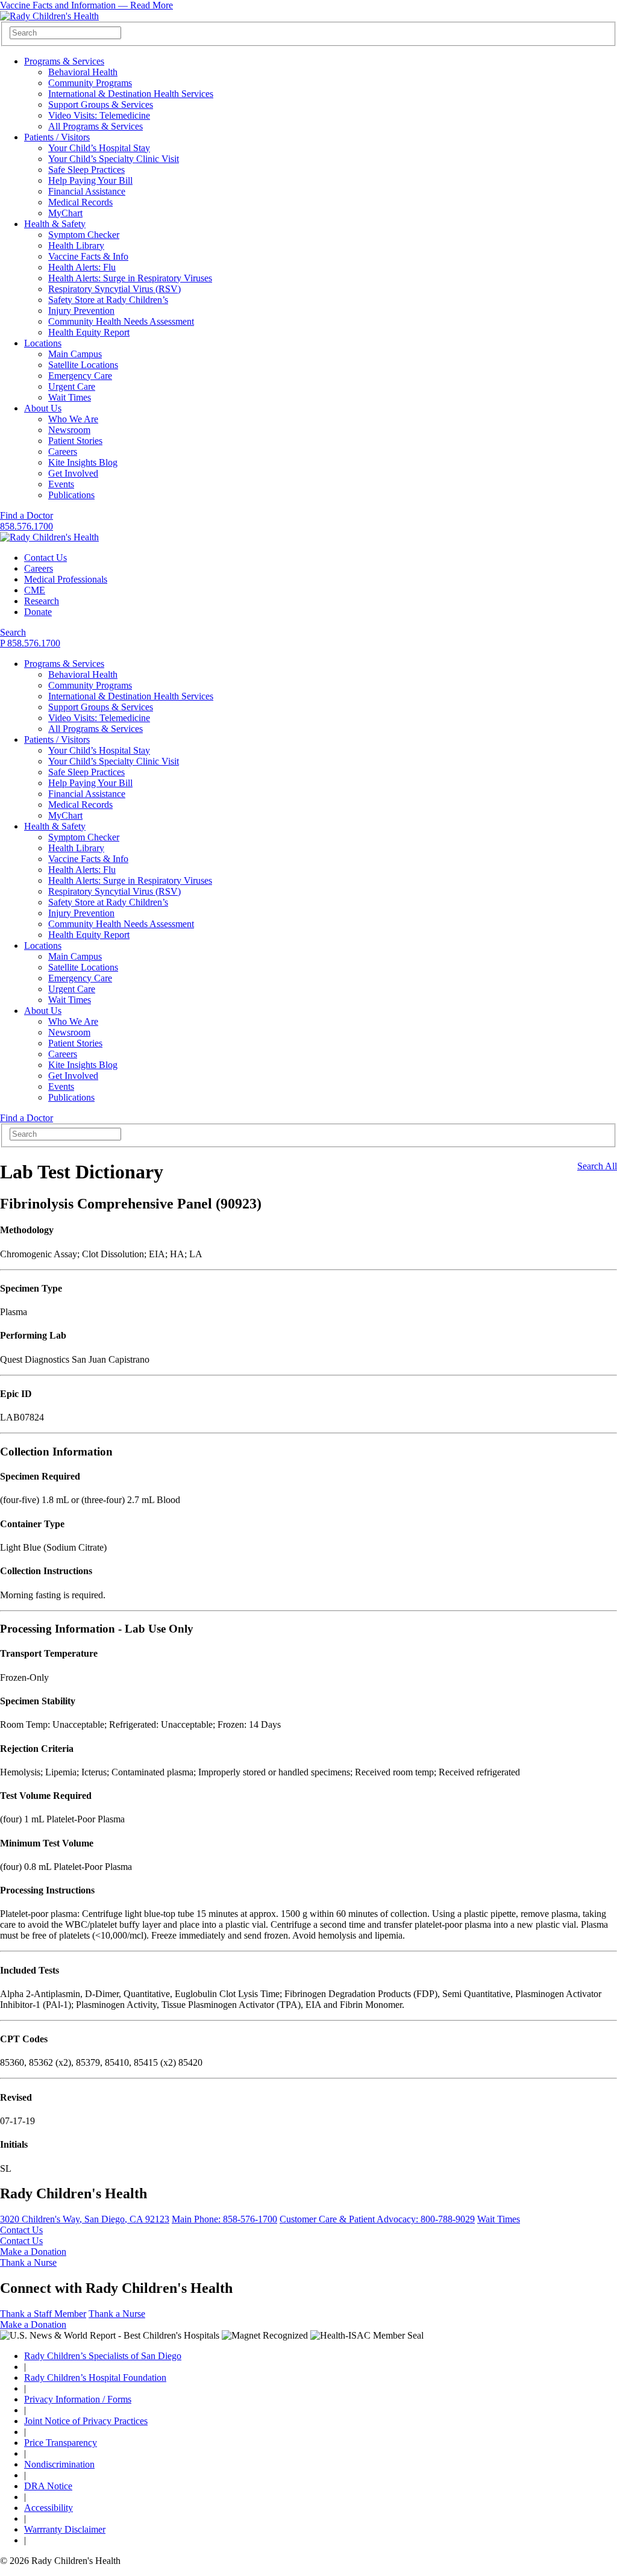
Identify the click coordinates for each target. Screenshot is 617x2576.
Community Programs (90, 83)
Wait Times (70, 397)
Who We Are (73, 419)
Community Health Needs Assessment (121, 321)
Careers (63, 452)
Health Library (76, 245)
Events (61, 484)
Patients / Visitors (57, 137)
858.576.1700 (27, 526)
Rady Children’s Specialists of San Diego (103, 2356)
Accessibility (49, 2508)
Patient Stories (75, 441)
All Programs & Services (96, 126)
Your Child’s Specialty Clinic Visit (114, 159)
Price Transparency (61, 2443)
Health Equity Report (89, 332)
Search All (597, 1166)
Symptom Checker (84, 235)
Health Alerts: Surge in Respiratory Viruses (130, 278)
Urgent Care (72, 386)
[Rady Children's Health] (49, 537)
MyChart (65, 213)
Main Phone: (224, 2219)
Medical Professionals (66, 579)
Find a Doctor (27, 515)
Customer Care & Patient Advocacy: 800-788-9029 (377, 2219)
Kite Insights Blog (83, 462)
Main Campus (75, 354)
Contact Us (45, 558)
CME (35, 590)
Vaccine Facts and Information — (86, 5)
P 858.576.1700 (30, 643)
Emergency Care (80, 376)
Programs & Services (64, 61)
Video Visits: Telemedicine (99, 115)
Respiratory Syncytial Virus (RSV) (114, 289)
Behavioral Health (83, 72)
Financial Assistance (87, 191)
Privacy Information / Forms (78, 2399)
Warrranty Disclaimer (65, 2529)
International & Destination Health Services (131, 94)
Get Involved (73, 473)
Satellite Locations (83, 365)
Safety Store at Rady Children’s (108, 300)
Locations (43, 343)
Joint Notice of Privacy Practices (86, 2421)
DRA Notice (48, 2486)
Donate (38, 612)
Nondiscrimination (59, 2464)
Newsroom (69, 430)
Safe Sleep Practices (86, 170)
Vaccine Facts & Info (88, 256)
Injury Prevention (81, 311)
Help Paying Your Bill (90, 180)
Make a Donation (33, 2252)
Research (42, 601)
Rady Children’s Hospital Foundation (95, 2377)
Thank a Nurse (28, 2262)
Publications (71, 495)
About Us (43, 408)
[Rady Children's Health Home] (49, 16)
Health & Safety (55, 224)
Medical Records (80, 202)
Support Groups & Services (101, 105)
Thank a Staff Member (43, 2314)
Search (13, 632)
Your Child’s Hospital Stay (99, 148)
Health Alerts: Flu (82, 267)
